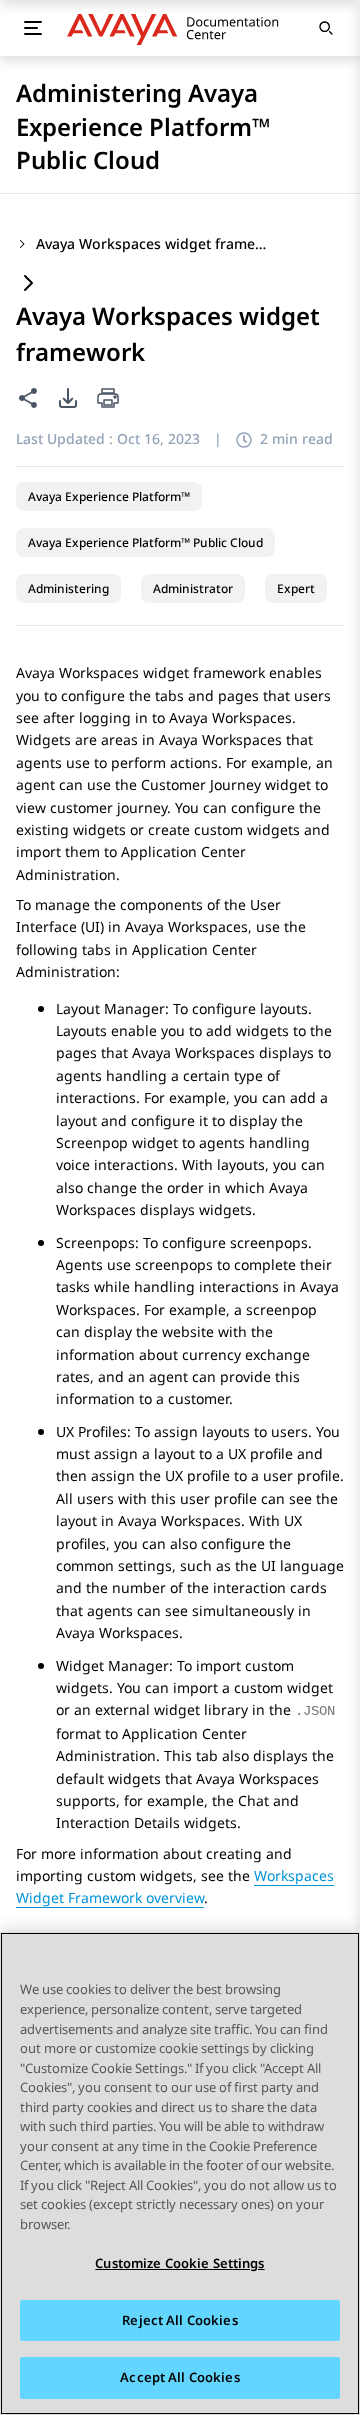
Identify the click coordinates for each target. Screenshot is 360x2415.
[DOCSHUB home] (178, 28)
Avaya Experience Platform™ (109, 496)
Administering (68, 588)
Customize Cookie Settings (179, 2263)
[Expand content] (28, 284)
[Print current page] (108, 399)
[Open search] (326, 28)
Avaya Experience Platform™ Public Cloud (145, 542)
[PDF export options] (68, 398)
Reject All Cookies (179, 2320)
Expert (296, 588)
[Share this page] (28, 398)
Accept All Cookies (179, 2377)
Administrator (193, 588)
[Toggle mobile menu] (32, 28)
